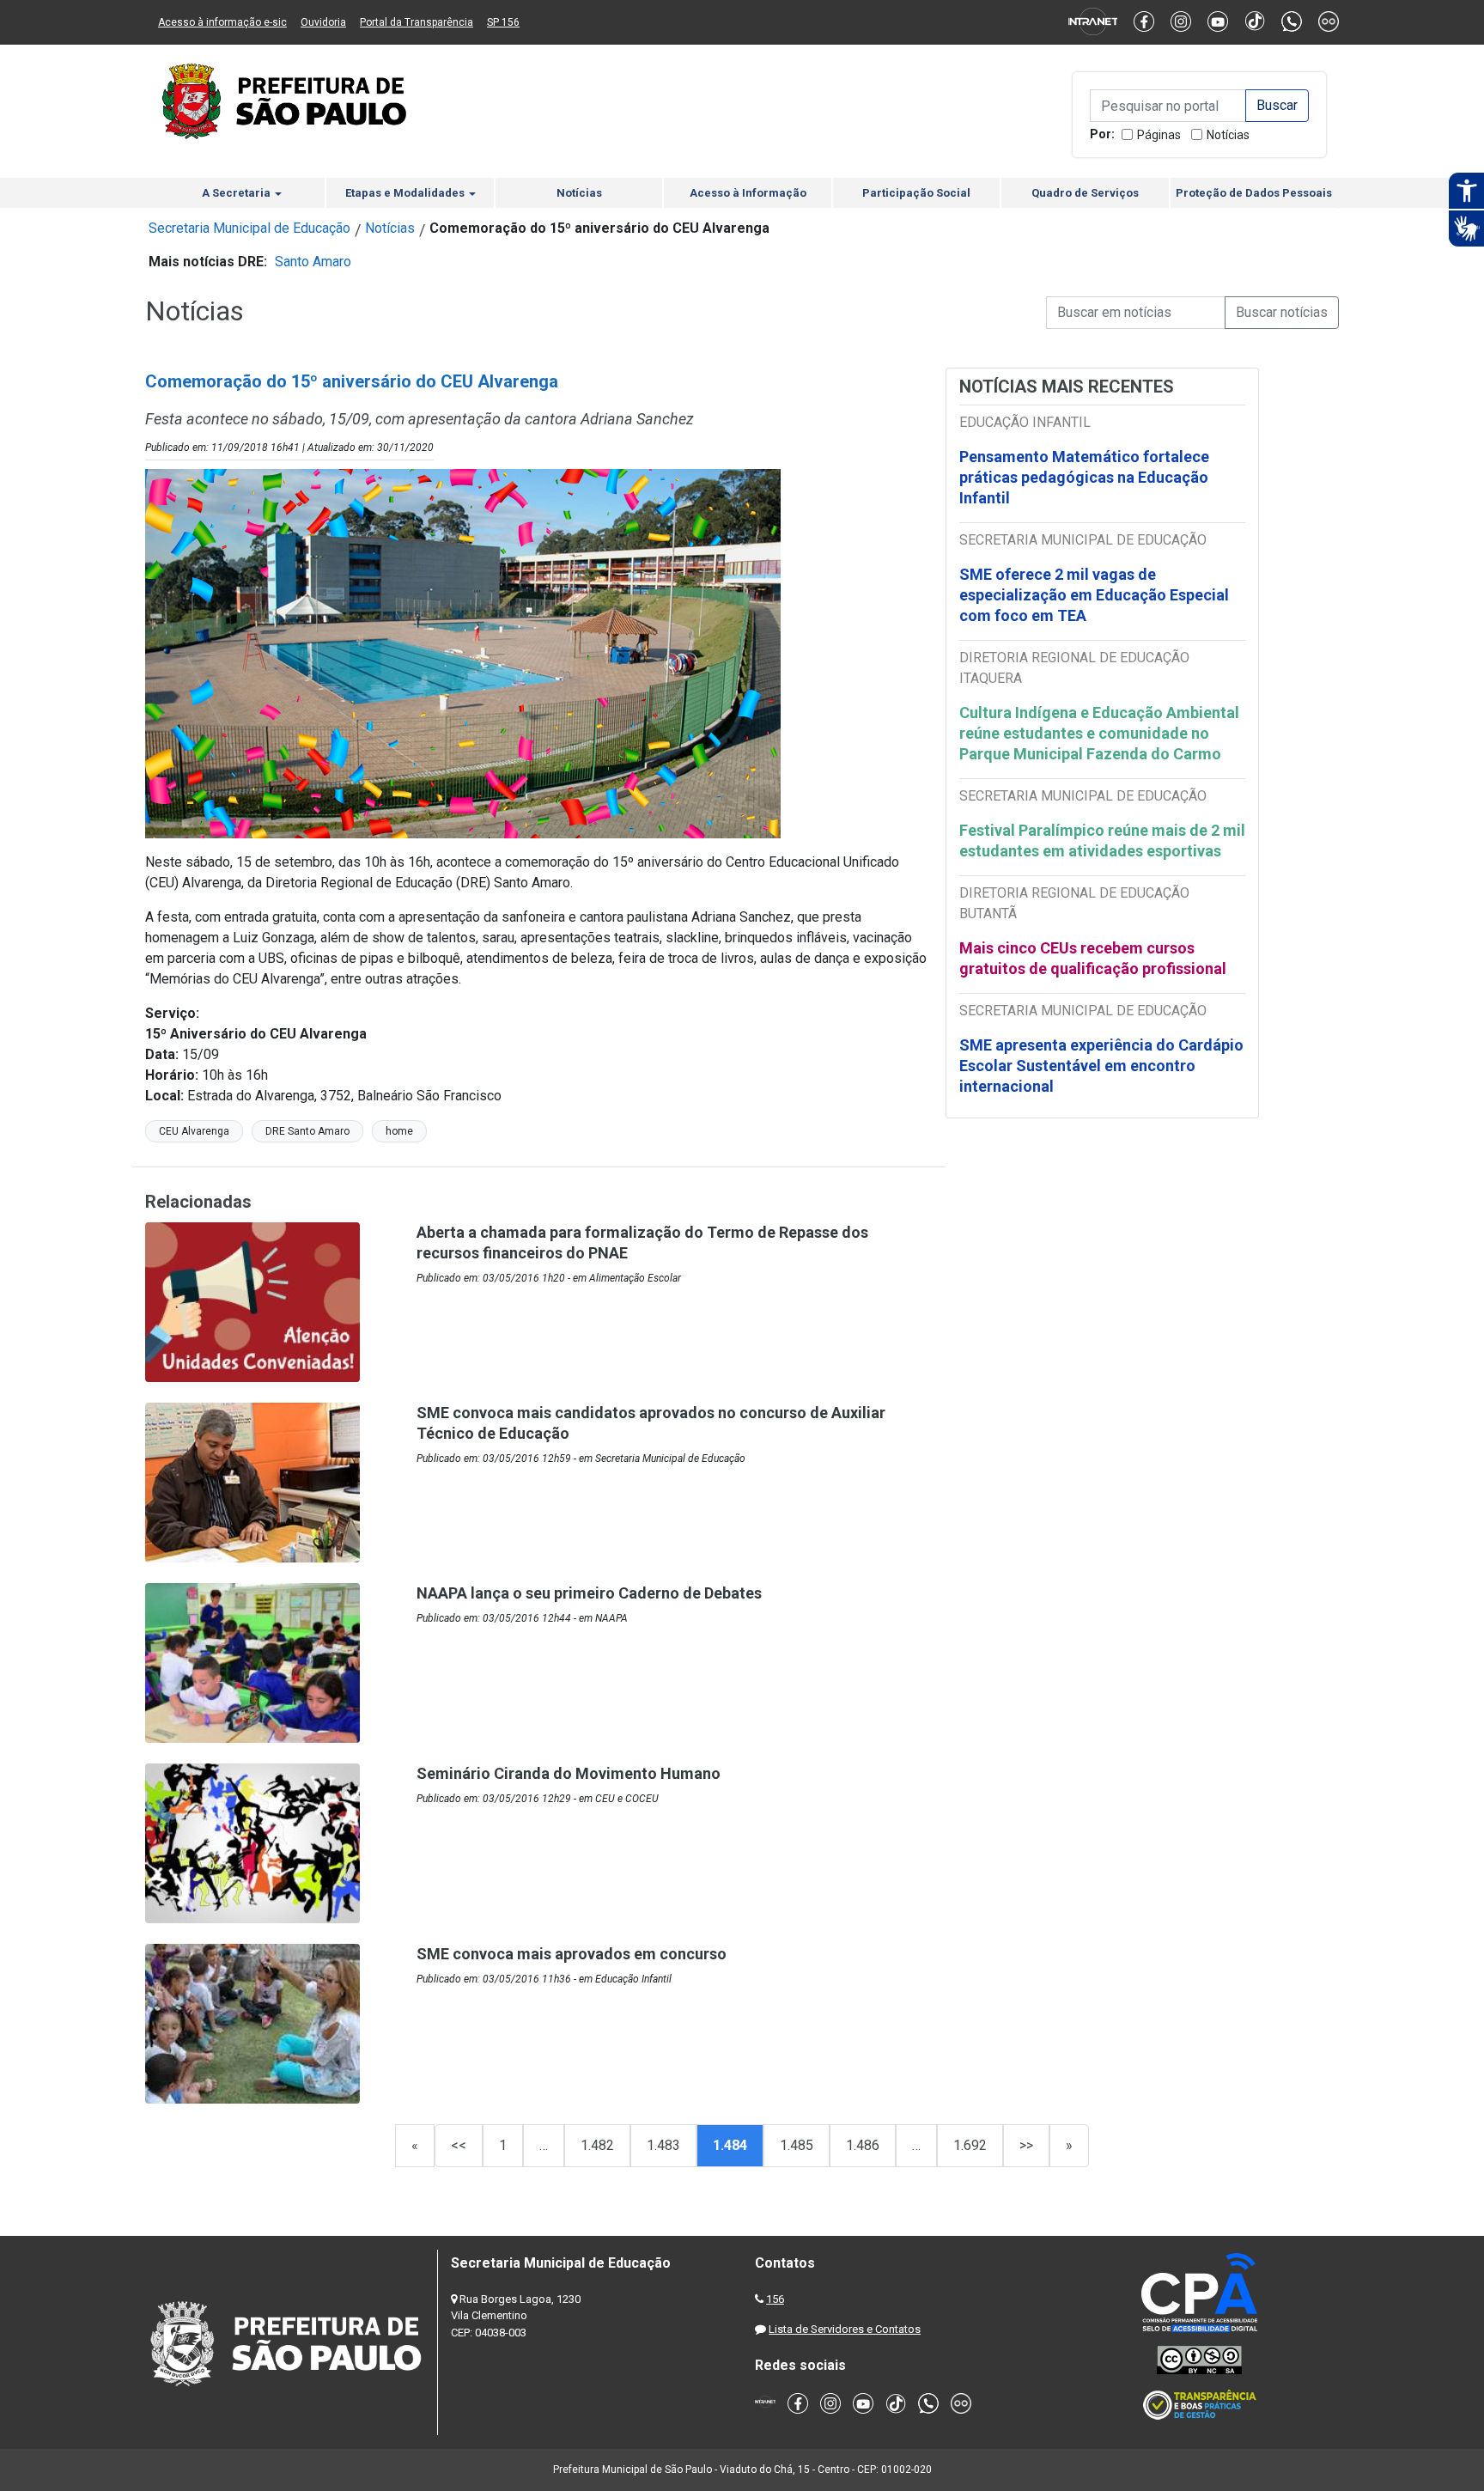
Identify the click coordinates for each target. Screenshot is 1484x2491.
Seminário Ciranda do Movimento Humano (569, 1773)
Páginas (1159, 135)
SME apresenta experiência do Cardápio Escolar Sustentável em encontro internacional (1101, 1066)
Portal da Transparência (417, 22)
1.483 (663, 2145)
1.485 (797, 2145)
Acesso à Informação (748, 193)
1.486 (863, 2145)
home (399, 1131)
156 (775, 2299)
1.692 (970, 2145)
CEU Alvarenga (194, 1131)
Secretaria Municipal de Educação (249, 228)
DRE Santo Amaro (307, 1131)
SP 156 (503, 22)
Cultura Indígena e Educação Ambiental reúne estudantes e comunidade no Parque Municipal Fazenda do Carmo (1099, 733)
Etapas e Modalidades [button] (406, 193)
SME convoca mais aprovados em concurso (572, 1954)
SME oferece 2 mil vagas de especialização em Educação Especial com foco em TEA (1094, 595)
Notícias (1228, 135)
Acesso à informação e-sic (222, 22)
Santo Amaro (313, 262)
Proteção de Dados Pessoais (1254, 193)
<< (459, 2145)
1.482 (597, 2145)
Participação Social (916, 193)
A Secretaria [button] (237, 193)
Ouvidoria (323, 22)
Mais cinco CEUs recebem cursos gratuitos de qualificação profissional (1093, 958)
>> (1026, 2145)
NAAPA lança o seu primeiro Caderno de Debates (589, 1593)
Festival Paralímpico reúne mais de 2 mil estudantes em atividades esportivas (1102, 840)
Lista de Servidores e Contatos (845, 2329)
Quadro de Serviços (1085, 193)
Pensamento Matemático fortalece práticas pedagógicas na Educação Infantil (1084, 477)
